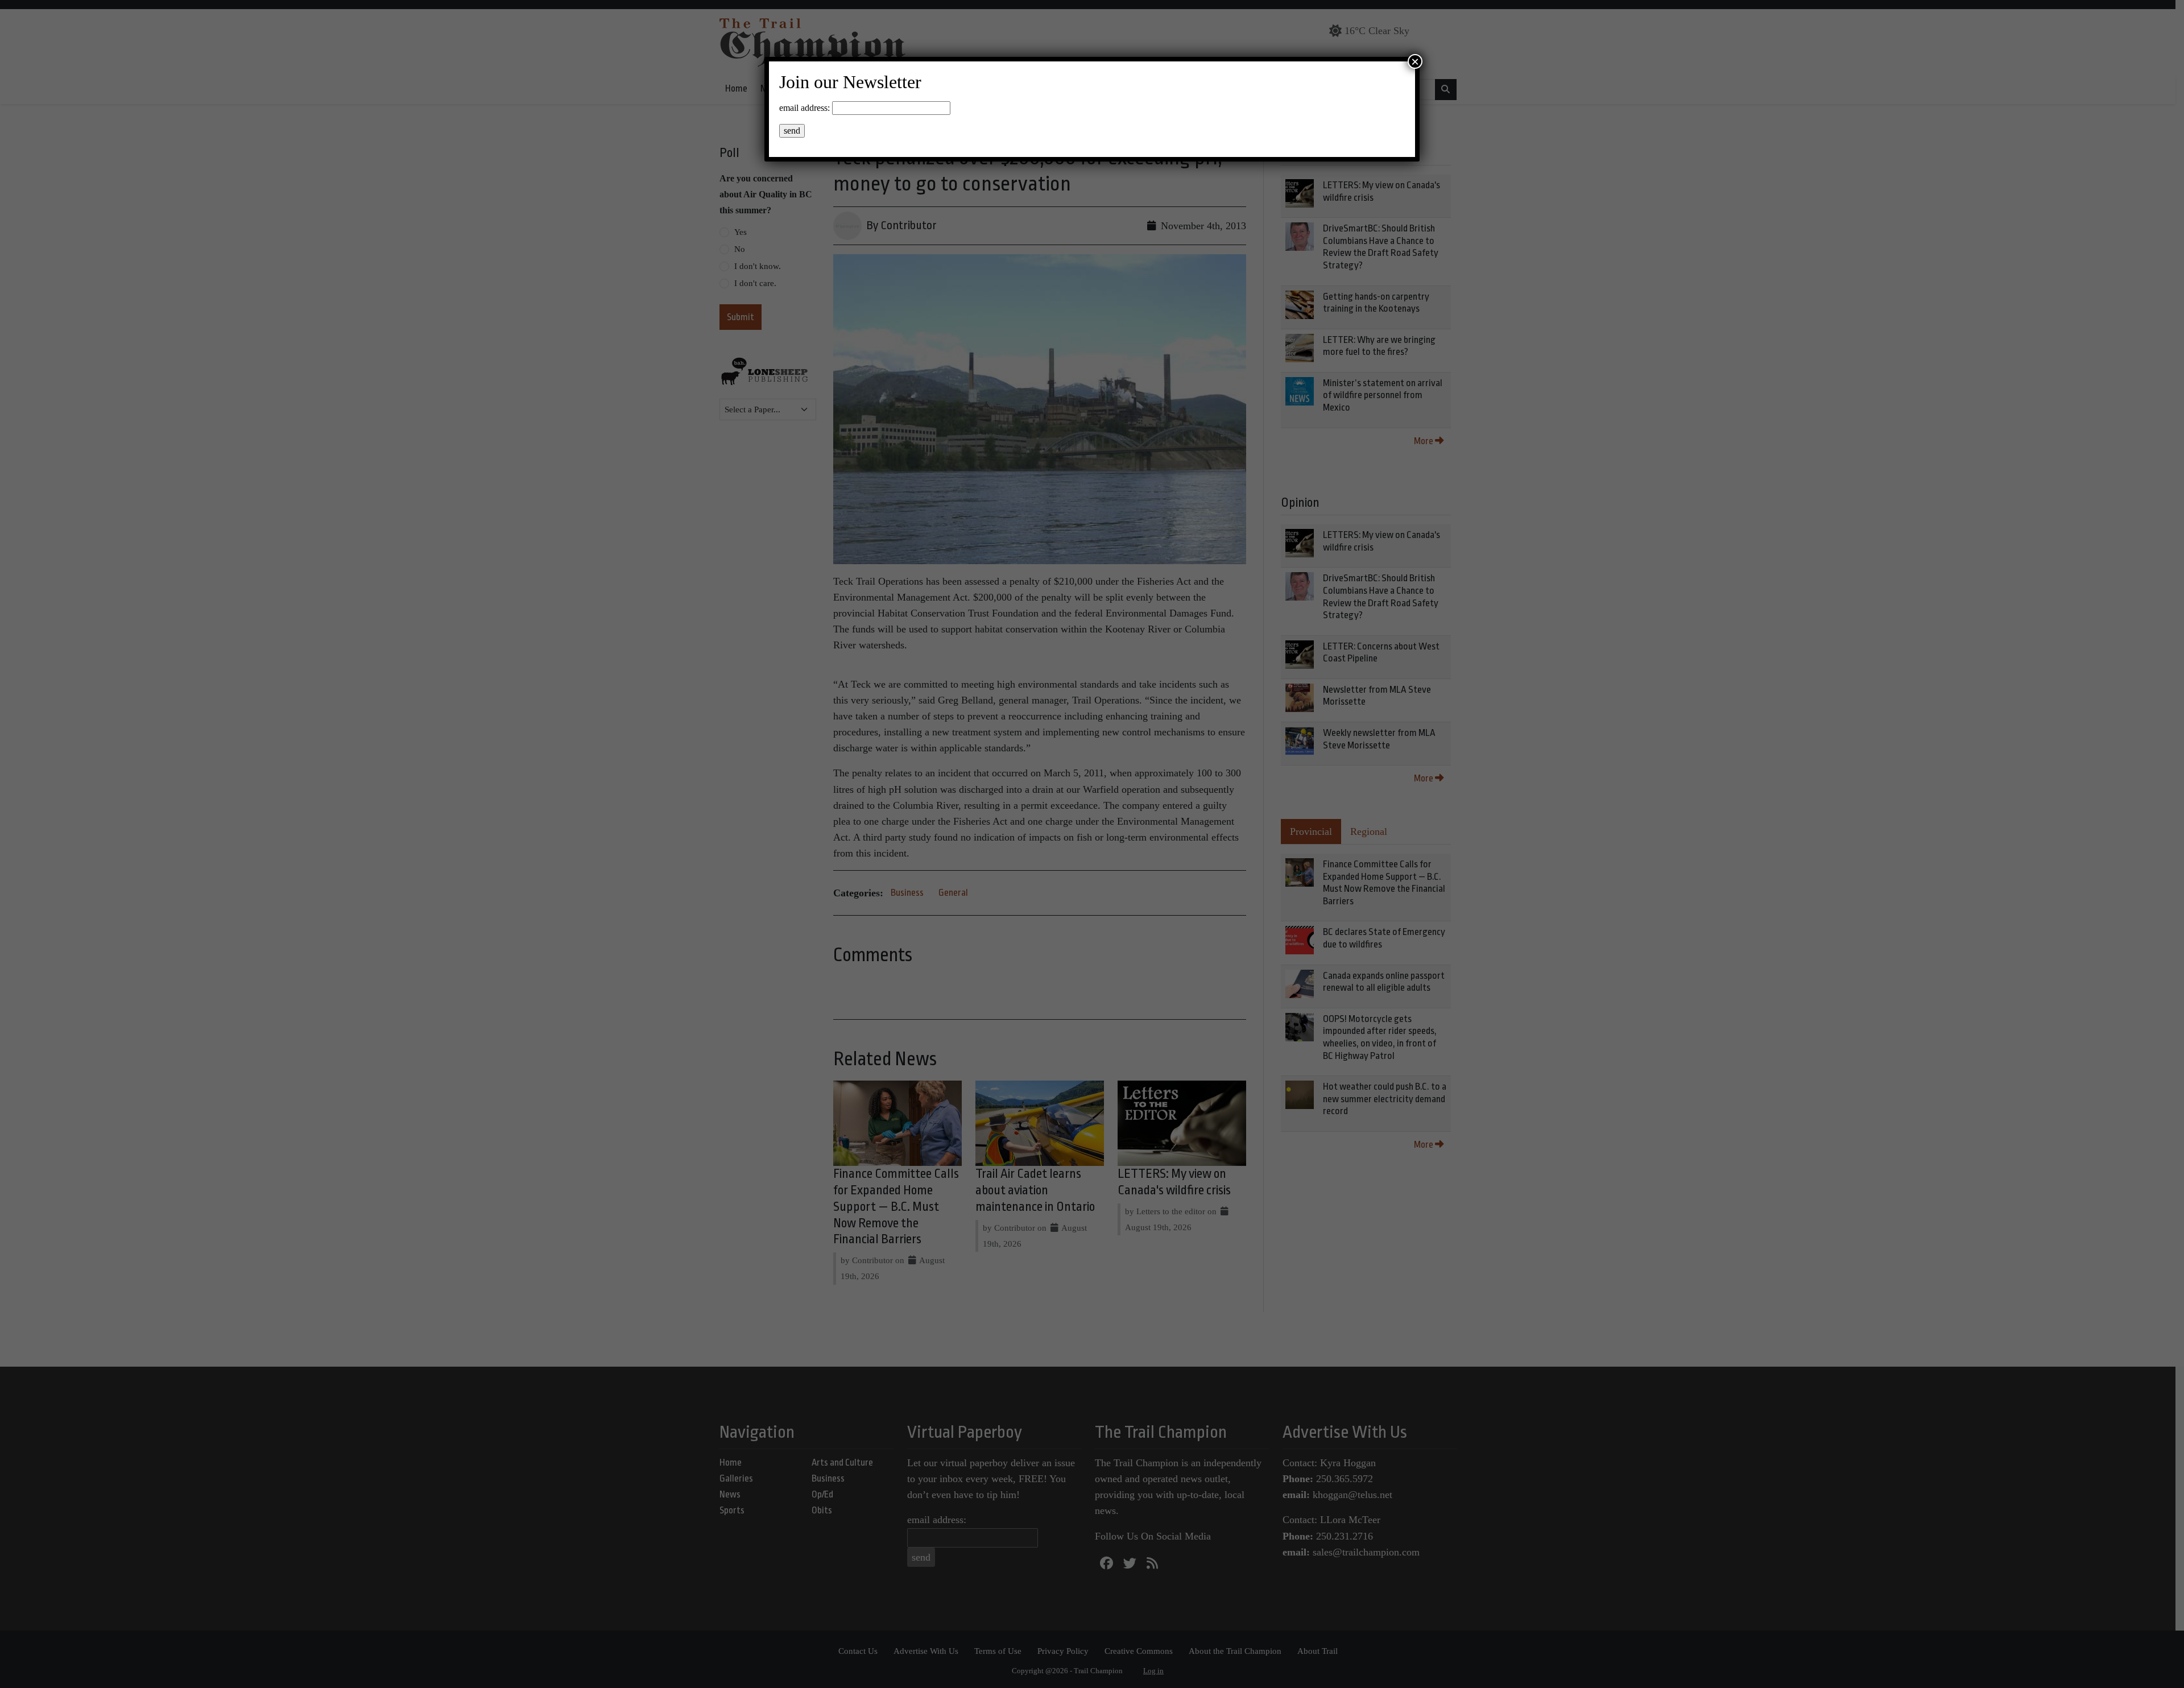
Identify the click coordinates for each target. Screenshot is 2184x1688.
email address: (804, 108)
